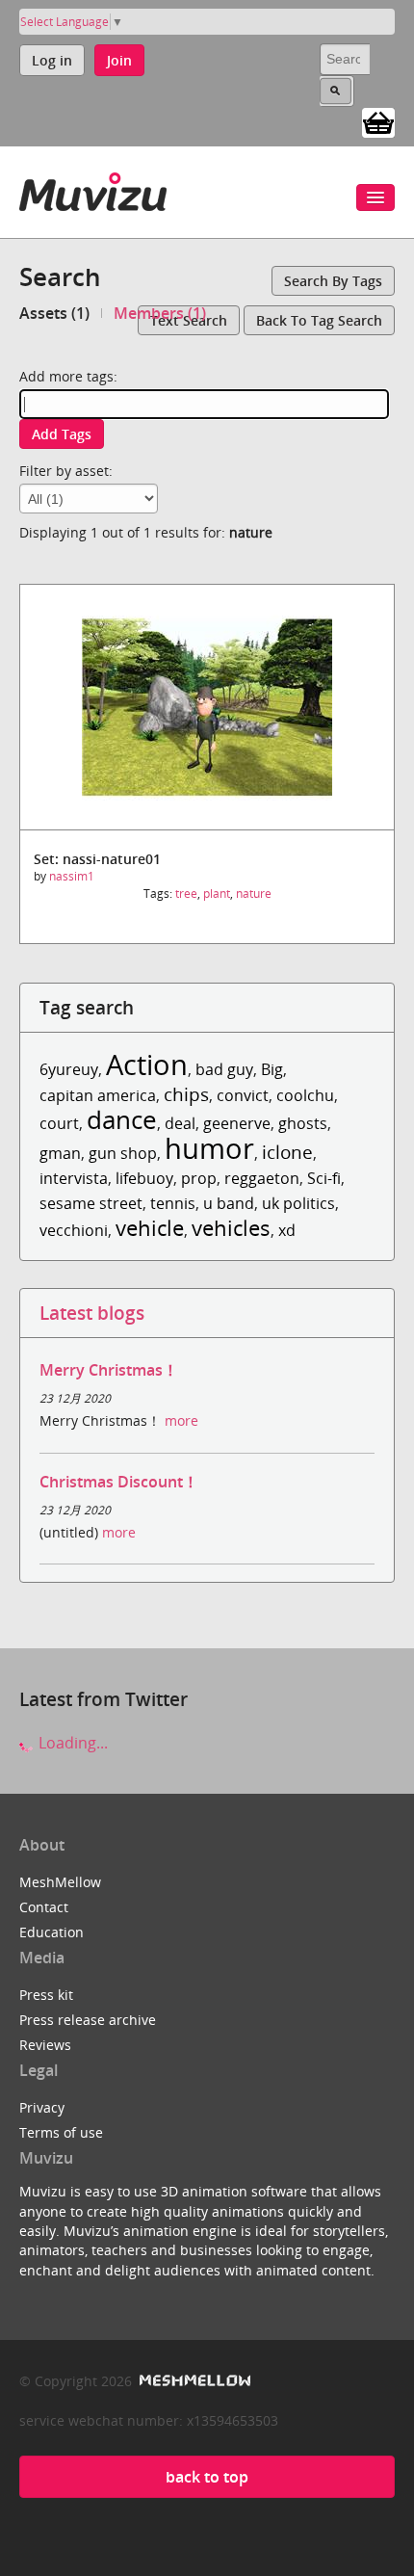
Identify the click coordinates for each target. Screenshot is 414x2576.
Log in (52, 60)
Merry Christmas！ (109, 1370)
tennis (173, 1203)
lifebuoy (144, 1178)
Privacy (42, 2107)
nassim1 (72, 876)
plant (217, 894)
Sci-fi (324, 1178)
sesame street (91, 1203)
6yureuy (69, 1069)
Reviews (45, 2045)
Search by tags (333, 281)
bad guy (224, 1069)
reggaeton (262, 1178)
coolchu (305, 1095)
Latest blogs (92, 1313)
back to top (207, 2477)
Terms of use (61, 2132)
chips (186, 1094)
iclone (287, 1152)
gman (60, 1153)
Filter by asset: (66, 471)
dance (122, 1120)
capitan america (98, 1095)
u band (229, 1203)
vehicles (231, 1228)
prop (199, 1178)
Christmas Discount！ (119, 1482)
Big (272, 1069)
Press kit (46, 1995)
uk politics (298, 1203)
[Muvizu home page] (93, 188)
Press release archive (88, 2020)
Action (147, 1064)
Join (119, 60)
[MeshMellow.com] (193, 2381)
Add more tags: (68, 376)
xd (287, 1230)
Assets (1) (54, 313)
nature (254, 894)
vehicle (150, 1228)
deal (180, 1123)
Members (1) (160, 313)
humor (209, 1148)
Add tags (62, 434)
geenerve (237, 1123)
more (181, 1420)
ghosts (303, 1123)
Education (52, 1932)
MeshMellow (60, 1882)
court (59, 1123)
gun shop (123, 1153)
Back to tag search (319, 320)
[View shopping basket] (378, 121)
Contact (44, 1907)
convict (243, 1095)
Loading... (71, 1743)
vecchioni (74, 1230)
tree (186, 894)
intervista (74, 1178)
